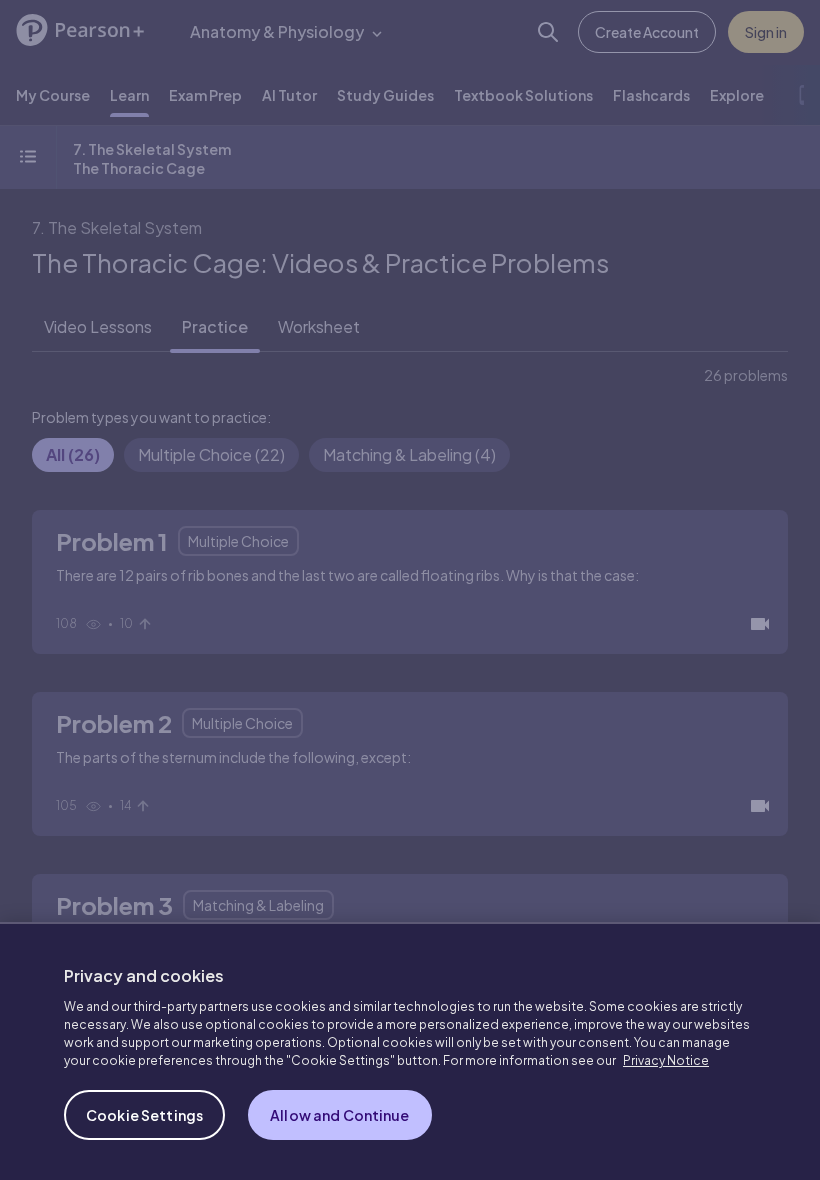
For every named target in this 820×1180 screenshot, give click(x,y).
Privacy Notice (666, 1060)
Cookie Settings (144, 1115)
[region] (410, 1051)
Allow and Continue (340, 1115)
